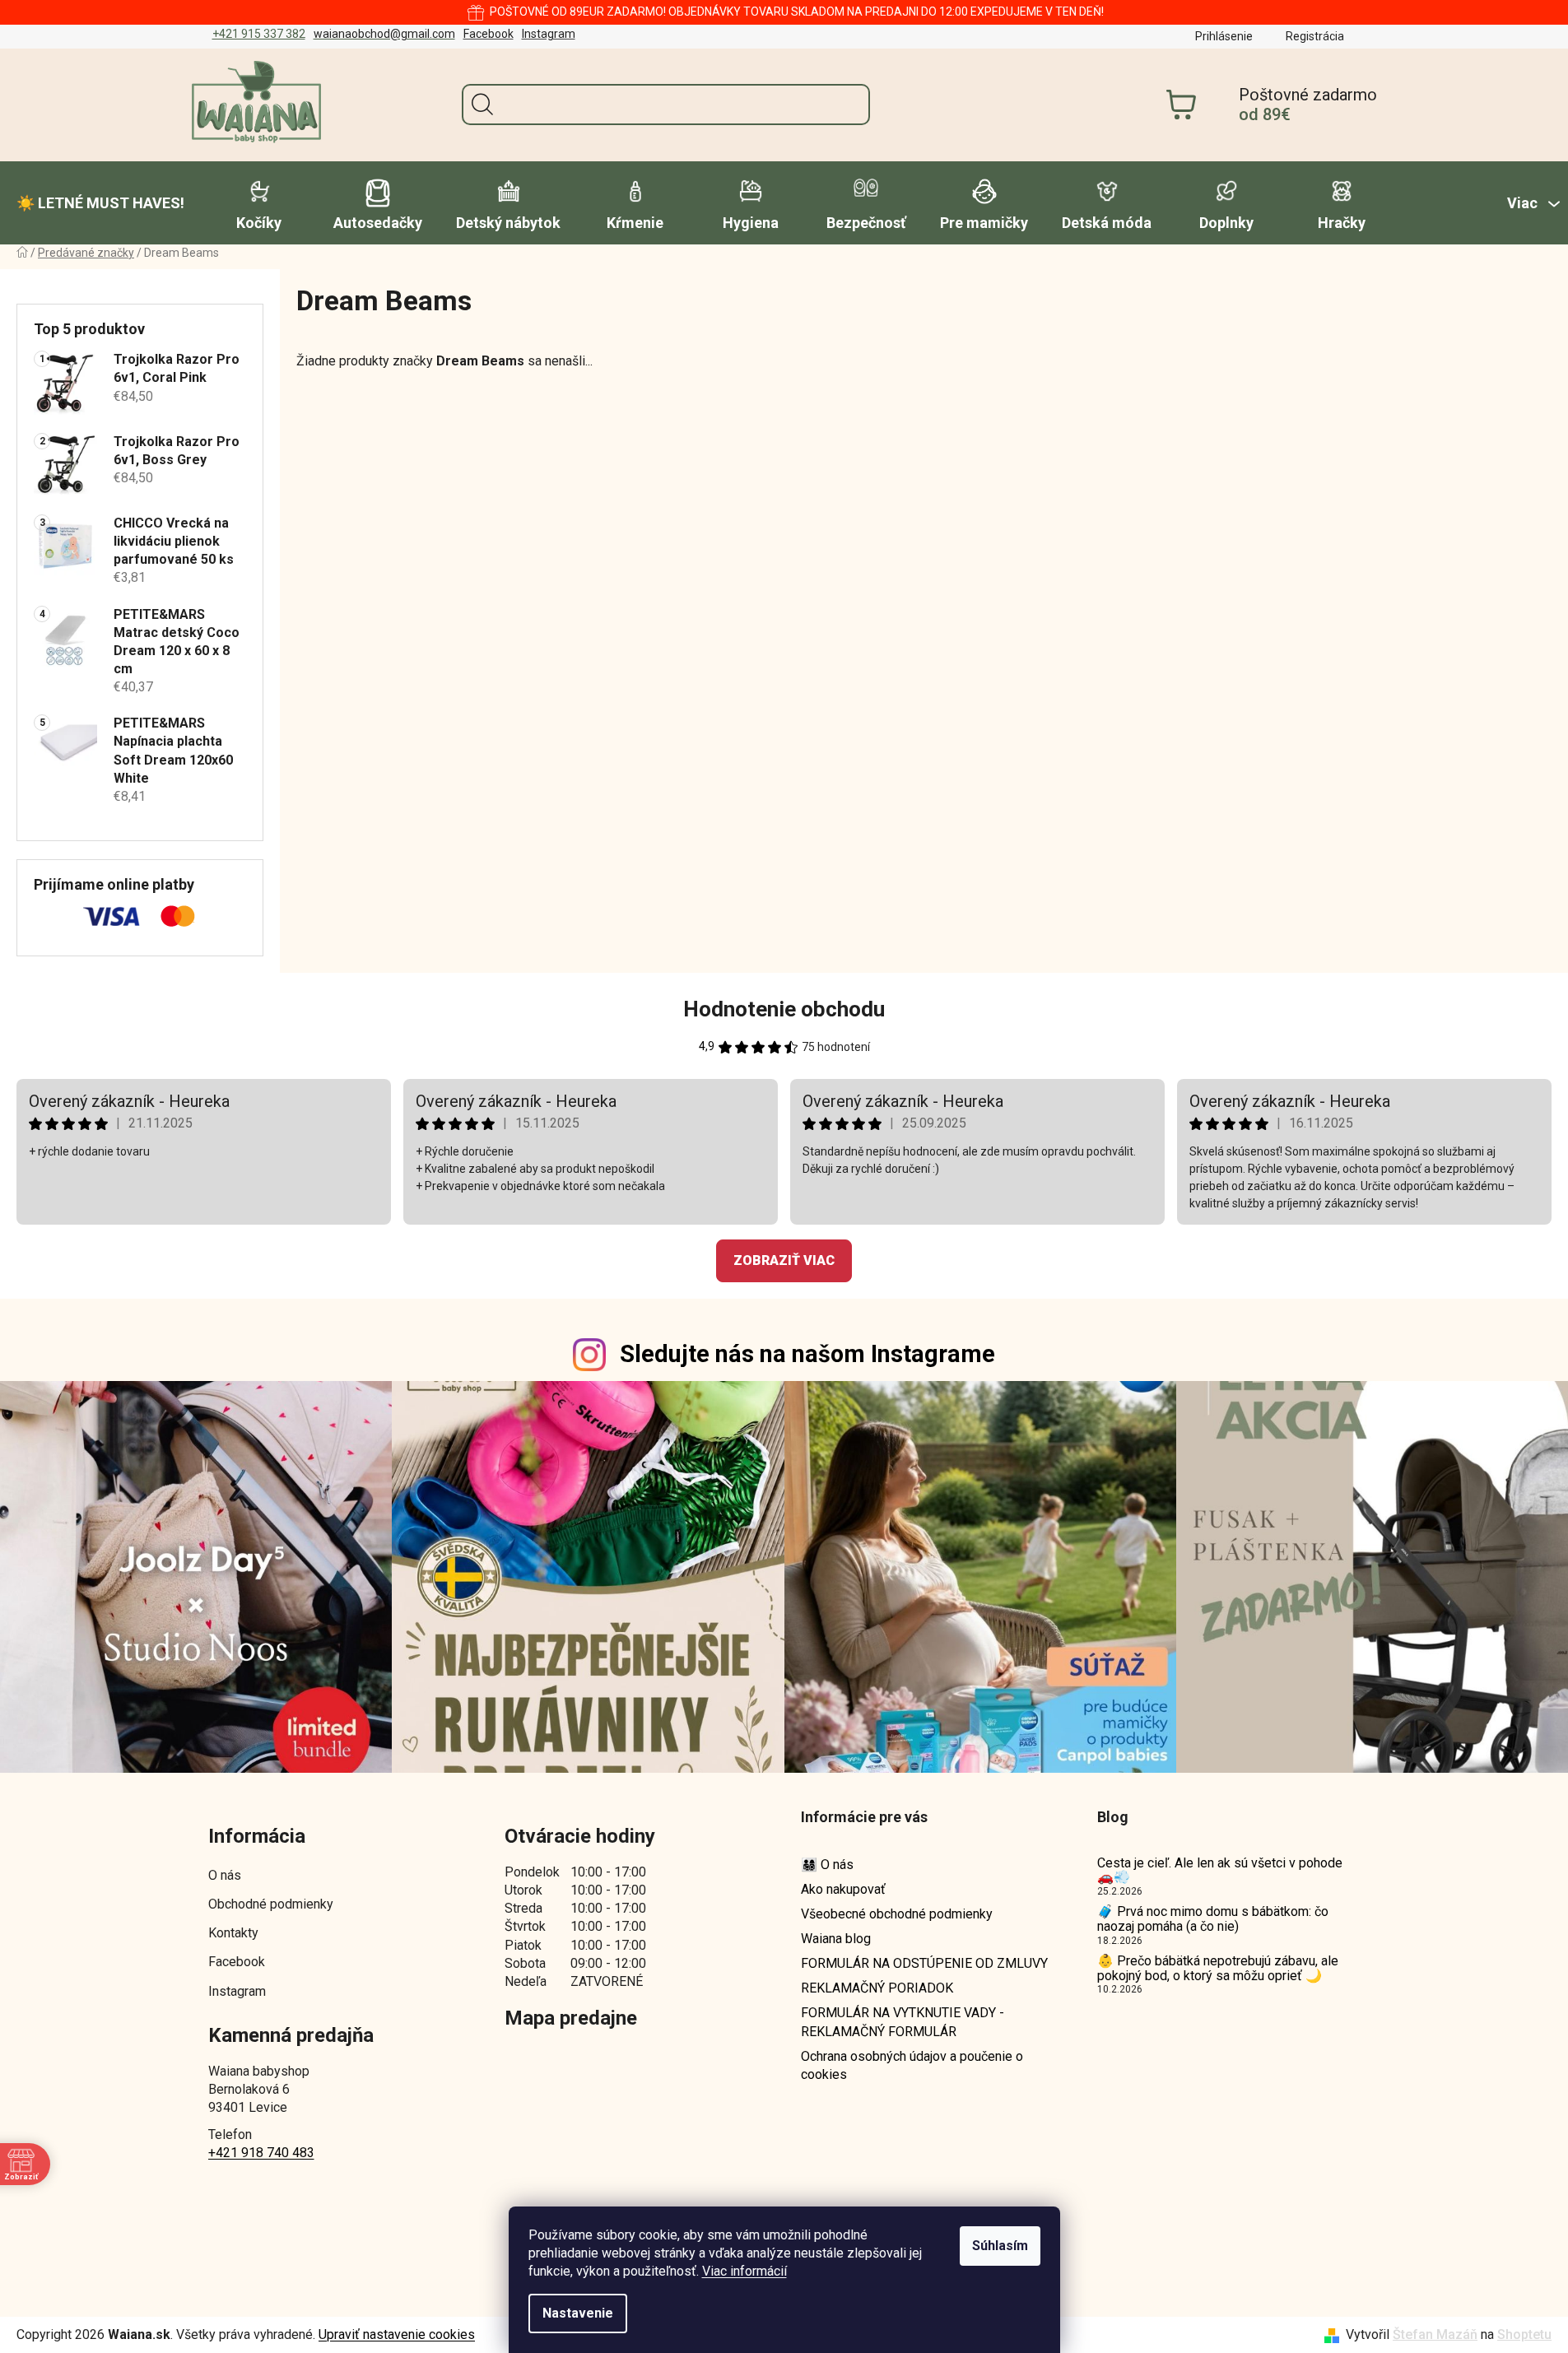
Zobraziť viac (784, 1260)
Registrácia (1315, 36)
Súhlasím (1000, 2246)
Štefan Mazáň (1435, 2334)
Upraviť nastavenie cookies (397, 2334)
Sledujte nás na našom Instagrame (807, 1354)
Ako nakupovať (843, 1889)
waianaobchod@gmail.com (384, 34)
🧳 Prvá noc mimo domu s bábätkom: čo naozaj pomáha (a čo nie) (1213, 1919)
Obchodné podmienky (271, 1904)
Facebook (489, 34)
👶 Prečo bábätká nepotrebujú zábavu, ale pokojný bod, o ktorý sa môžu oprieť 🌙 (1218, 1968)
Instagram (549, 34)
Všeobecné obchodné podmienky (897, 1914)
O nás (225, 1875)
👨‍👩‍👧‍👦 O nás (827, 1865)
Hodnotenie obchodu (784, 1009)
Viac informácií (744, 2271)
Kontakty (233, 1933)
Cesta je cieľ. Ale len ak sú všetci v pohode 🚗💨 (1220, 1870)
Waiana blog (836, 1939)
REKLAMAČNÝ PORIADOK (877, 1988)
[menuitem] (100, 203)
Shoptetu (1524, 2334)
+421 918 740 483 (261, 2153)
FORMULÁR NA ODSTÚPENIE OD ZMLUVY (924, 1963)
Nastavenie (578, 2313)
